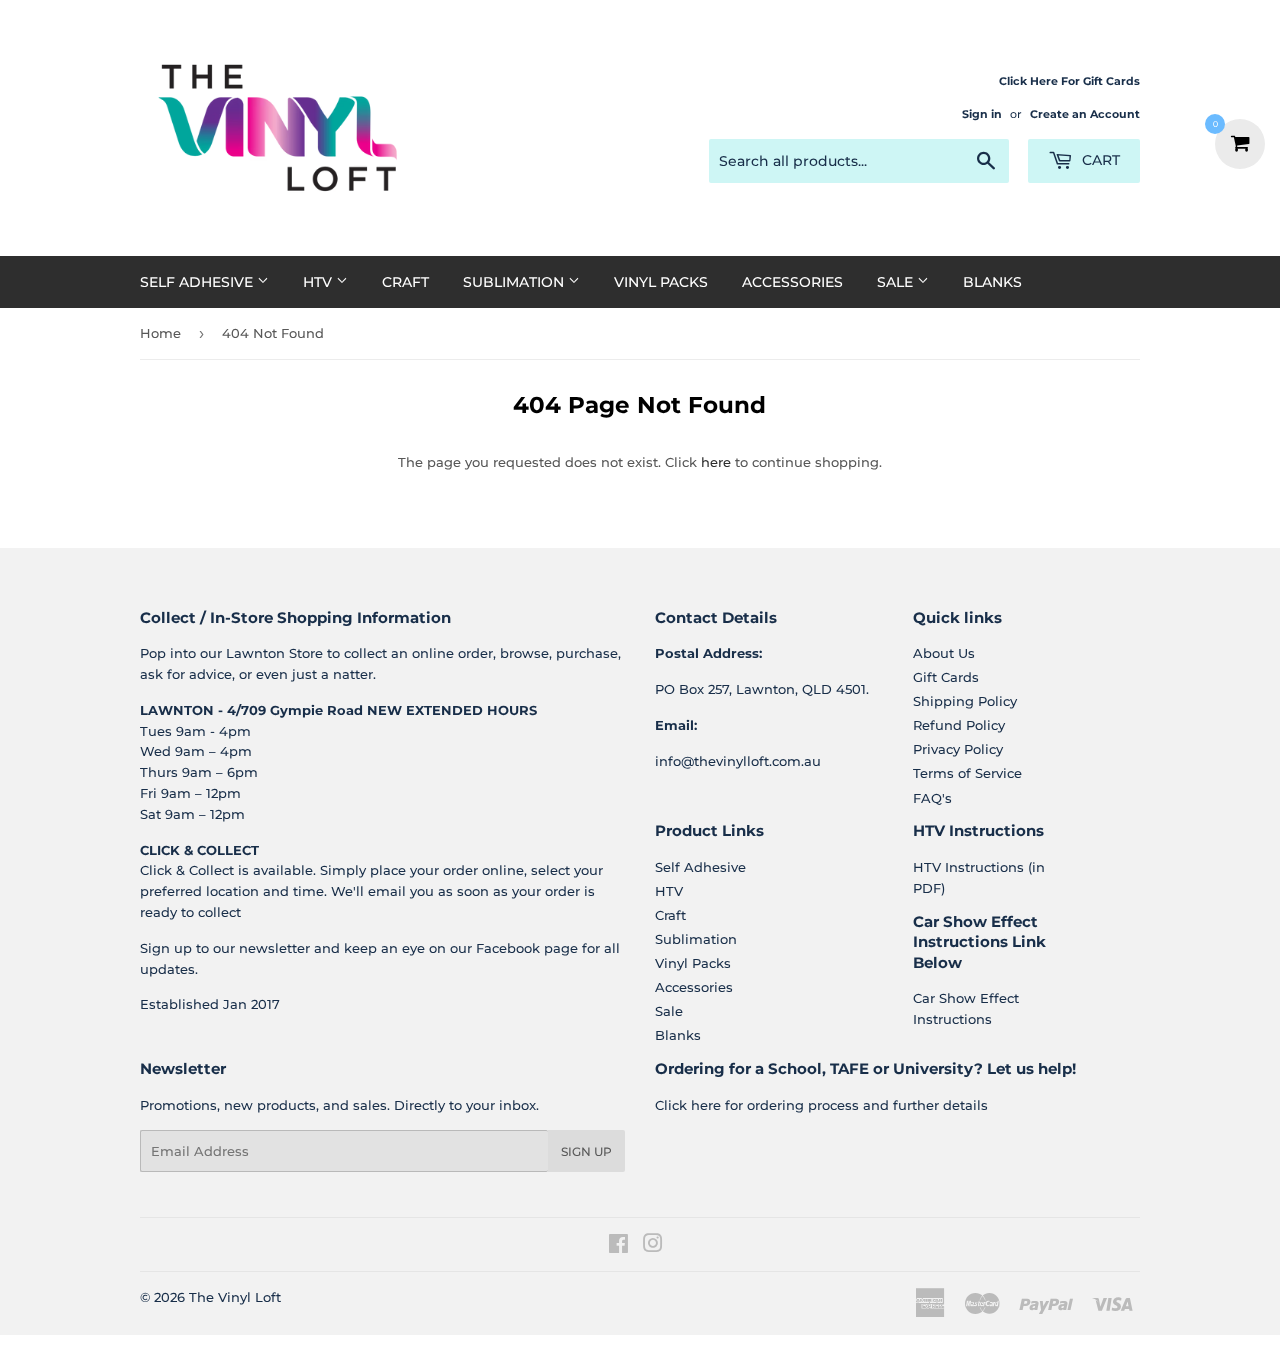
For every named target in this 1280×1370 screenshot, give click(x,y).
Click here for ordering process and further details (821, 1105)
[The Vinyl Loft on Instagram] (653, 1246)
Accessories (792, 282)
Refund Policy (959, 725)
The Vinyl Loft (235, 1297)
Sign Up (586, 1151)
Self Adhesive (198, 282)
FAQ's (932, 798)
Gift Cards (946, 677)
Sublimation (515, 282)
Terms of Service (967, 773)
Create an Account (1085, 114)
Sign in (982, 114)
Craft (405, 282)
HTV (319, 282)
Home (160, 333)
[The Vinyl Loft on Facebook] (618, 1246)
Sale (897, 282)
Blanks (992, 282)
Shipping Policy (965, 701)
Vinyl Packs (661, 282)
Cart (1099, 160)
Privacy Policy (958, 749)
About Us (944, 653)
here (716, 462)
